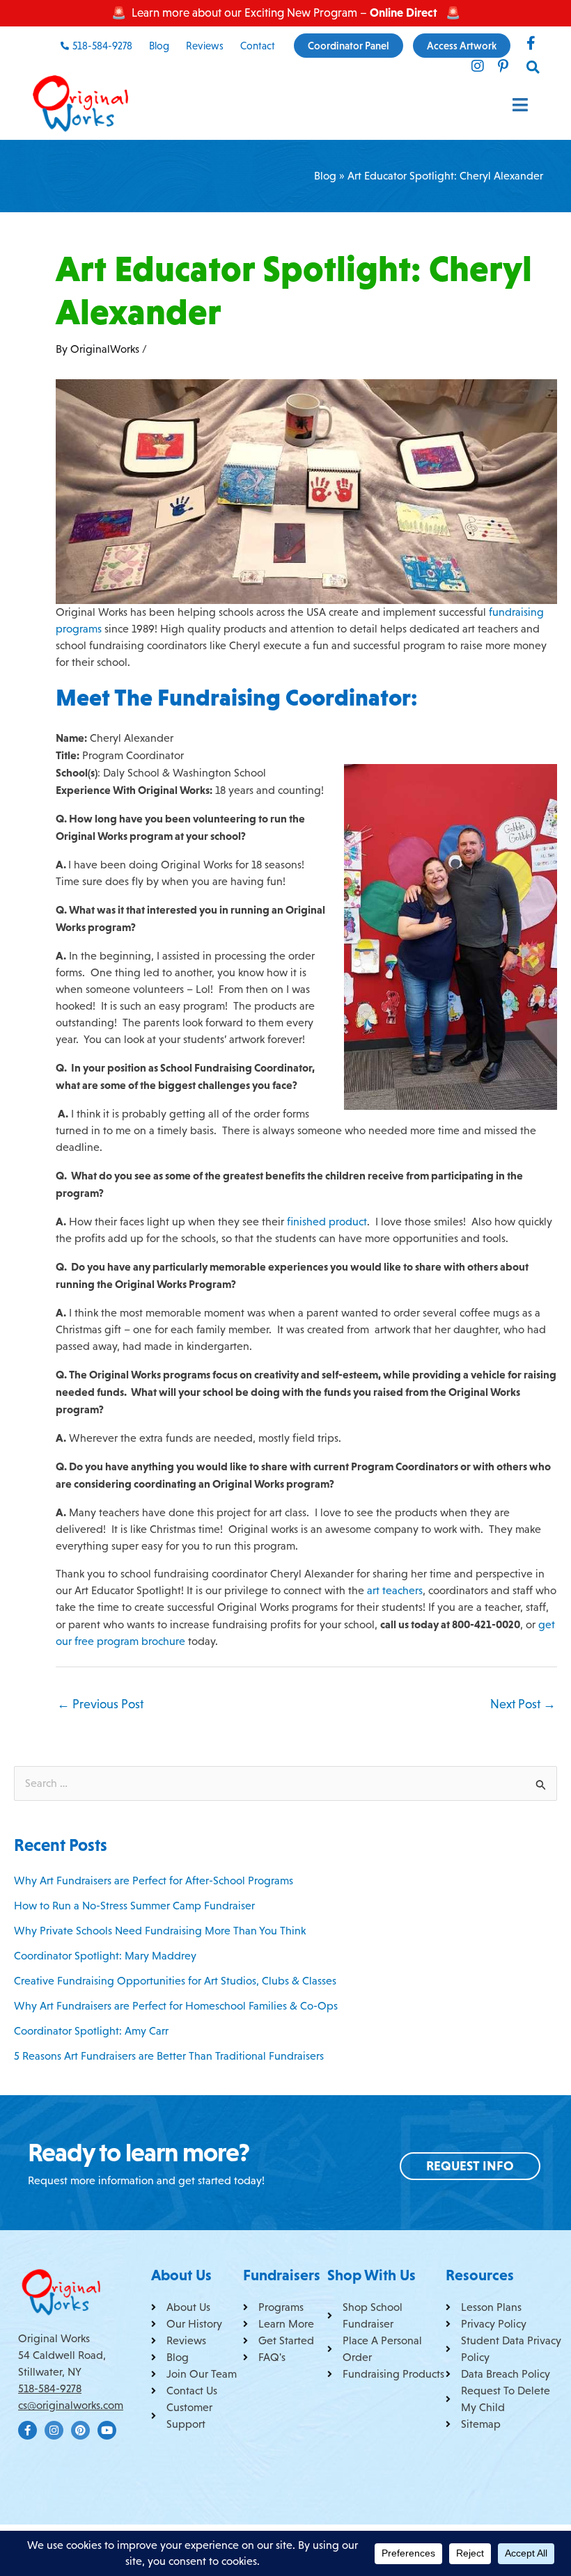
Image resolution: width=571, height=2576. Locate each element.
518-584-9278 (50, 2388)
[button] (534, 67)
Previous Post (100, 1704)
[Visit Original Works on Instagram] (478, 66)
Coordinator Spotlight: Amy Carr (91, 2031)
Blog (325, 176)
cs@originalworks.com (71, 2405)
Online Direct (404, 13)
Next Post (523, 1704)
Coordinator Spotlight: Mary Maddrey (105, 1956)
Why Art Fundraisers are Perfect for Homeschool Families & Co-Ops (176, 2006)
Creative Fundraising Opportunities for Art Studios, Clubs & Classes (175, 1981)
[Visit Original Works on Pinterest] (503, 66)
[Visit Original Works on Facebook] (531, 43)
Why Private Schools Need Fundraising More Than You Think (160, 1931)
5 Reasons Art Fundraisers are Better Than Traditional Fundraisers (169, 2056)
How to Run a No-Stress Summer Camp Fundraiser (134, 1906)
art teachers (395, 1590)
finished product (326, 1222)
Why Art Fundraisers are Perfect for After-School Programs (154, 1881)
